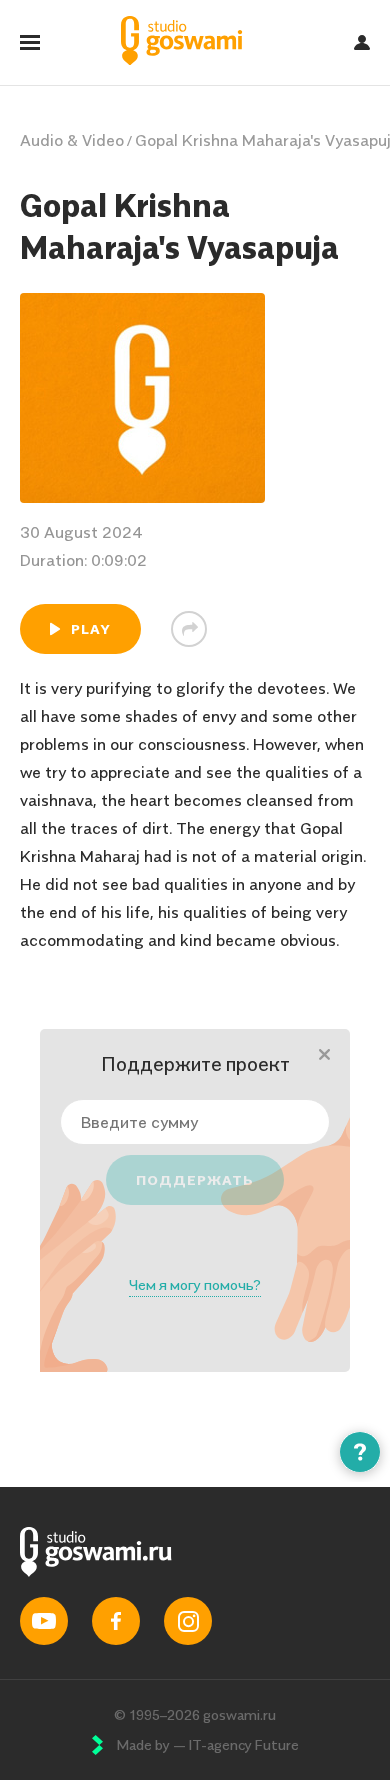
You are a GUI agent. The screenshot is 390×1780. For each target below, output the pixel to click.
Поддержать (195, 1179)
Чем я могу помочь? (195, 1284)
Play (91, 628)
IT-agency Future (243, 1744)
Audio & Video (72, 140)
